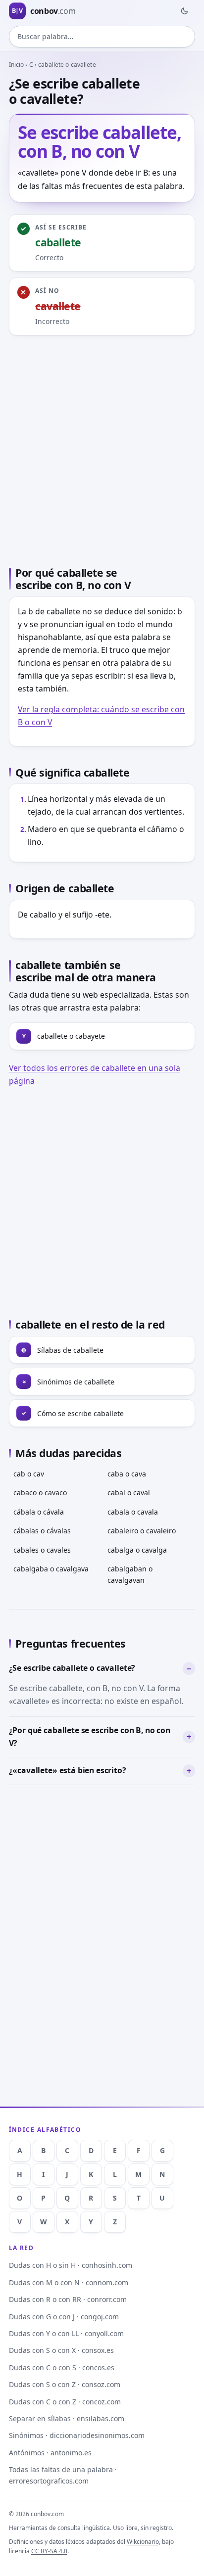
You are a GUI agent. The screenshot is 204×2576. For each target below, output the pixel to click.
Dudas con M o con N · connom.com (69, 2282)
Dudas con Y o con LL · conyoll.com (66, 2333)
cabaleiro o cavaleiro (142, 1531)
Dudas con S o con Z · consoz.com (65, 2384)
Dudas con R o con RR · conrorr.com (68, 2299)
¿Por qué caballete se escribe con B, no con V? (90, 1737)
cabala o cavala (133, 1512)
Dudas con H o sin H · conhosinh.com (71, 2265)
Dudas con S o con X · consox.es (61, 2350)
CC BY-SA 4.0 (49, 2551)
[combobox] (102, 37)
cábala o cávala (39, 1512)
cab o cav (29, 1474)
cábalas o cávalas (42, 1531)
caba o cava (127, 1474)
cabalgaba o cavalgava (51, 1569)
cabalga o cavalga (137, 1550)
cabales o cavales (42, 1550)
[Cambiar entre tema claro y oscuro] (184, 11)
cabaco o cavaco (40, 1493)
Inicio (17, 65)
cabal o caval (129, 1493)
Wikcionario (143, 2542)
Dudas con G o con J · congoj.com (64, 2317)
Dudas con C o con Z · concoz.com (65, 2402)
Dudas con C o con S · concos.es (62, 2368)
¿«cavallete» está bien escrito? (68, 1770)
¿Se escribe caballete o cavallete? (72, 1668)
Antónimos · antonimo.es (50, 2453)
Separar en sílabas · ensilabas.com (67, 2418)
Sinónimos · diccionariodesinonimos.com (77, 2435)
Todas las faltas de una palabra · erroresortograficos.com (63, 2475)
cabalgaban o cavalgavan (130, 1574)
